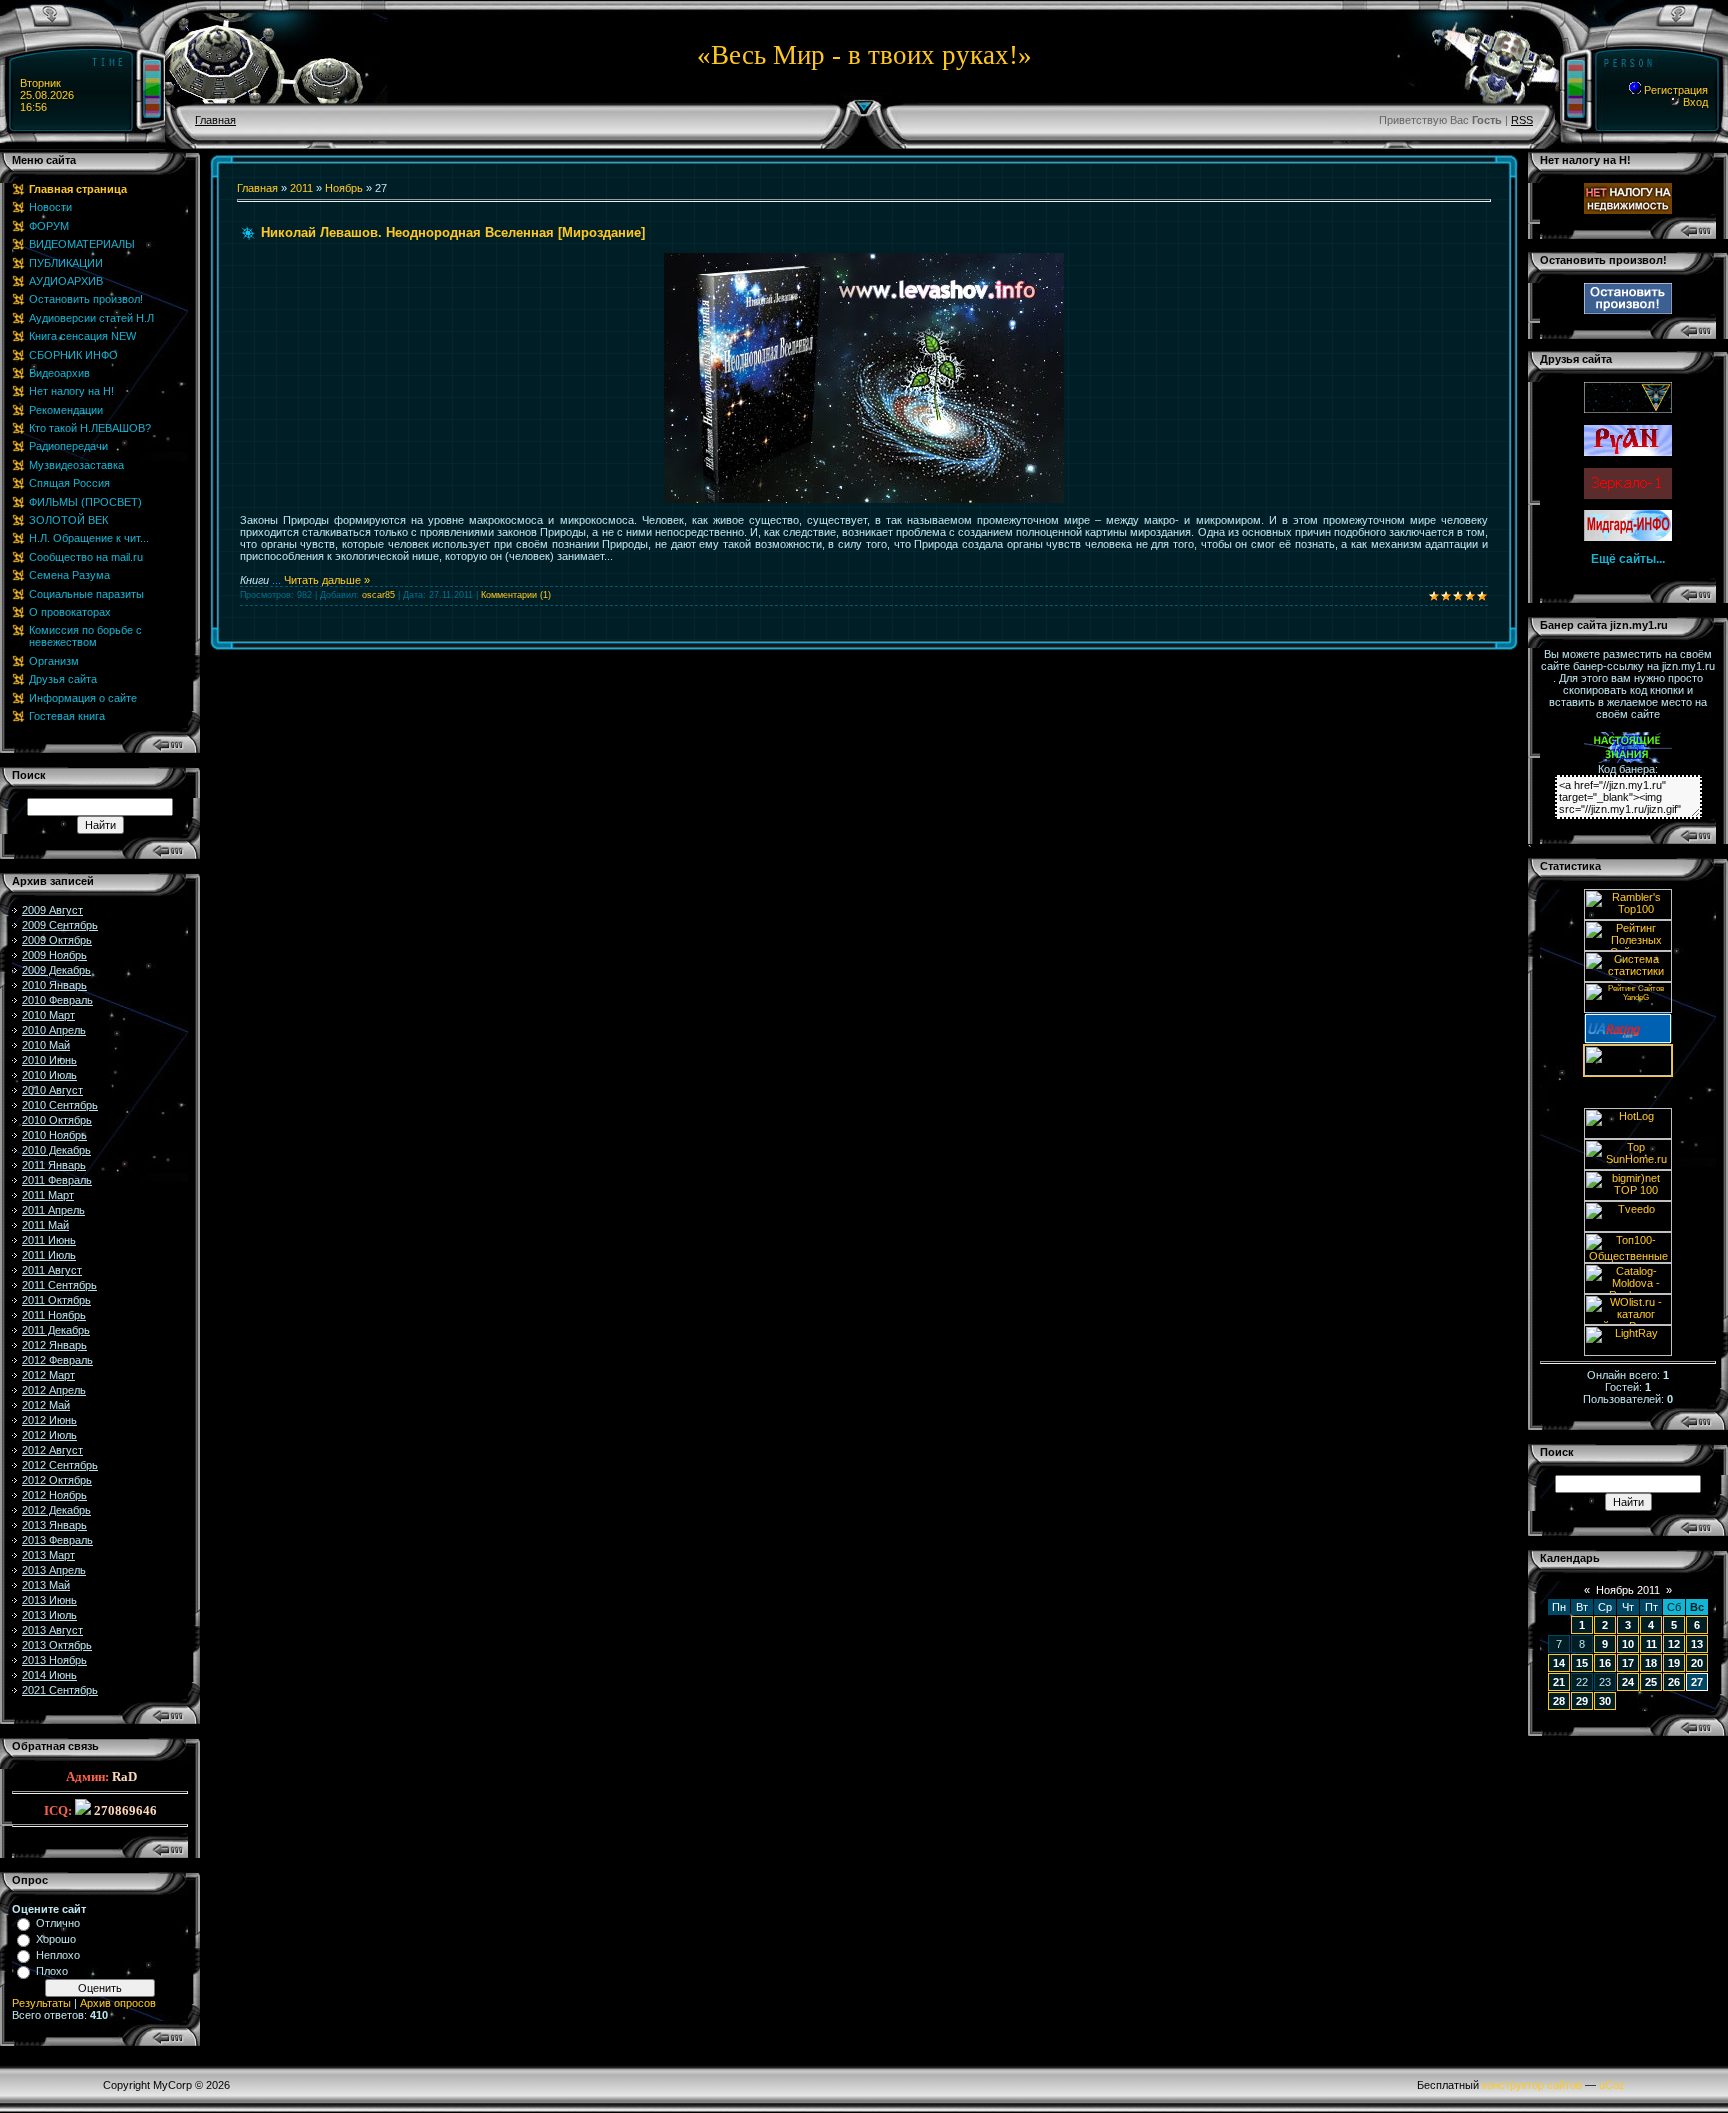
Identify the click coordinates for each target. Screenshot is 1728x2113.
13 (1697, 1644)
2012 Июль (49, 1435)
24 (1628, 1682)
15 (1582, 1663)
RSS (1522, 120)
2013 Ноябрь (54, 1660)
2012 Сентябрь (60, 1465)
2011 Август (52, 1270)
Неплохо (58, 1955)
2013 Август (52, 1630)
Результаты (41, 2003)
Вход (1694, 102)
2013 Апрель (54, 1570)
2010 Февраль (57, 1000)
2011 (301, 188)
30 (1605, 1701)
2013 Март (48, 1555)
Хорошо (56, 1939)
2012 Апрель (54, 1390)
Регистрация (1674, 90)
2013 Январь (54, 1525)
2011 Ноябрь (54, 1315)
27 (1697, 1682)
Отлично (58, 1923)
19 (1674, 1663)
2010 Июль (49, 1075)
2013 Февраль (57, 1540)
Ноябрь (344, 188)
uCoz (1612, 2085)
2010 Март (48, 1015)
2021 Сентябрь (60, 1690)
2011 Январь (54, 1165)
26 (1674, 1682)
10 (1628, 1644)
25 (1651, 1682)
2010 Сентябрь (60, 1105)
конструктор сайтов (1532, 2085)
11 (1651, 1644)
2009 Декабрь (56, 970)
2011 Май (45, 1225)
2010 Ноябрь (54, 1135)
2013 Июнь (49, 1600)
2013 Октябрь (57, 1645)
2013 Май (46, 1585)
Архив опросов (118, 2003)
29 (1582, 1701)
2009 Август (52, 910)
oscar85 (378, 595)
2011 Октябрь (56, 1300)
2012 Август (52, 1450)
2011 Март (48, 1195)
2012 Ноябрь (54, 1495)
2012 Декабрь (56, 1510)
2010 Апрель (54, 1030)
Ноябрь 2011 (1628, 1590)
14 (1559, 1663)
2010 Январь (54, 985)
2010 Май (46, 1045)
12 (1674, 1644)
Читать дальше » (327, 580)
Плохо (52, 1971)
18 (1651, 1663)
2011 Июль (49, 1255)
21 (1559, 1682)
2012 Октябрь (57, 1480)
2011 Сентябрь (59, 1285)
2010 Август (52, 1090)
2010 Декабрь (56, 1150)
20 (1697, 1663)
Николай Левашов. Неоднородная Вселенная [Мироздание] (453, 232)
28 (1559, 1701)
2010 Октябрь (57, 1120)
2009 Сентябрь (60, 925)
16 (1605, 1663)
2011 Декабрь (56, 1330)
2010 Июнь (49, 1060)
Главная (215, 120)
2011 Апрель (53, 1210)
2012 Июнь (49, 1420)
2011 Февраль (57, 1180)
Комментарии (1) (516, 595)
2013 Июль (49, 1615)
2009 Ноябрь (54, 955)
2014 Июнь (49, 1675)
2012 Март (48, 1375)
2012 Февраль (57, 1360)
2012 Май (46, 1405)
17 (1628, 1663)
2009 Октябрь (57, 940)
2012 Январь (54, 1345)
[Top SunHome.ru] (1628, 1166)
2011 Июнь (49, 1240)
